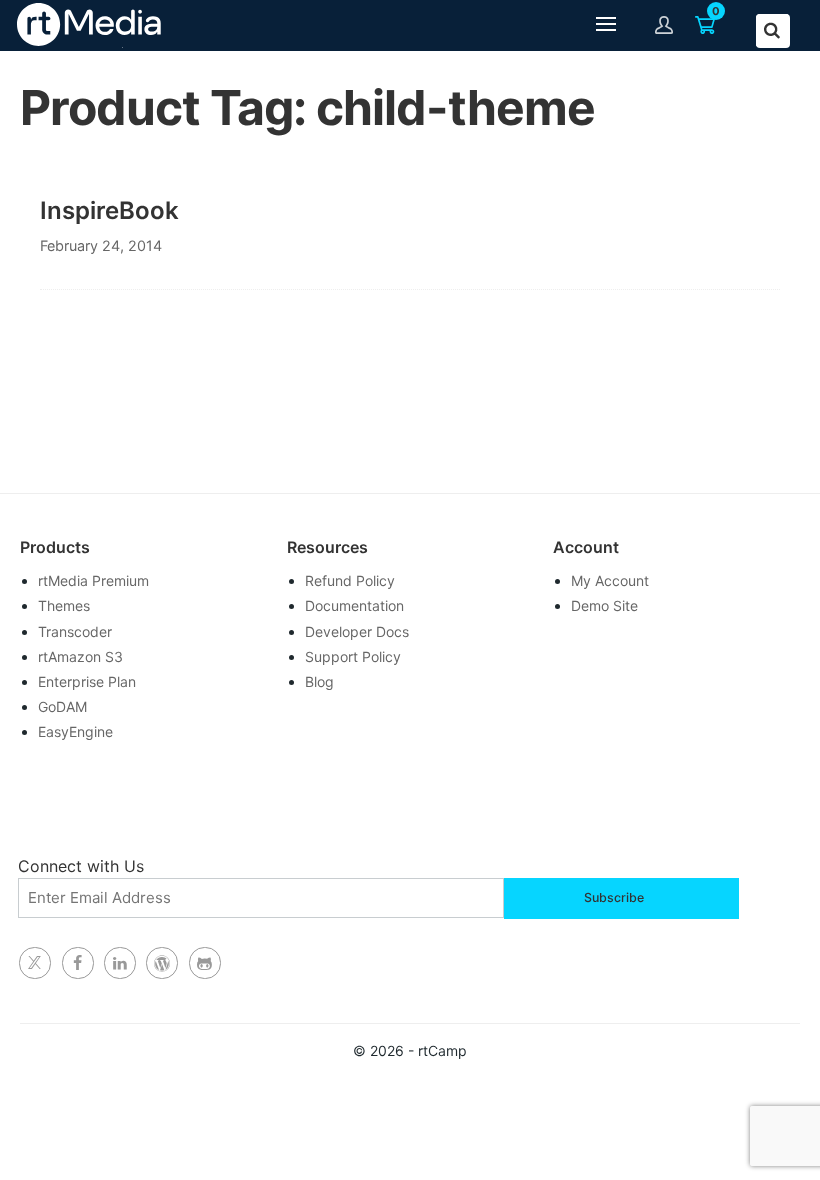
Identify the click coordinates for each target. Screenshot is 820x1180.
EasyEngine (75, 731)
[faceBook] (78, 963)
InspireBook (109, 210)
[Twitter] (35, 963)
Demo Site (604, 605)
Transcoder (75, 631)
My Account (610, 580)
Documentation (354, 605)
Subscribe (614, 897)
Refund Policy (350, 580)
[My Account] (664, 24)
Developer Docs (357, 631)
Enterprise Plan (87, 681)
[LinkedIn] (120, 963)
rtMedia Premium (93, 580)
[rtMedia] (205, 963)
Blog (319, 681)
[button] (606, 25)
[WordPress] (162, 963)
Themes (64, 605)
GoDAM (62, 706)
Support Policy (353, 656)
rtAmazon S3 (80, 656)
